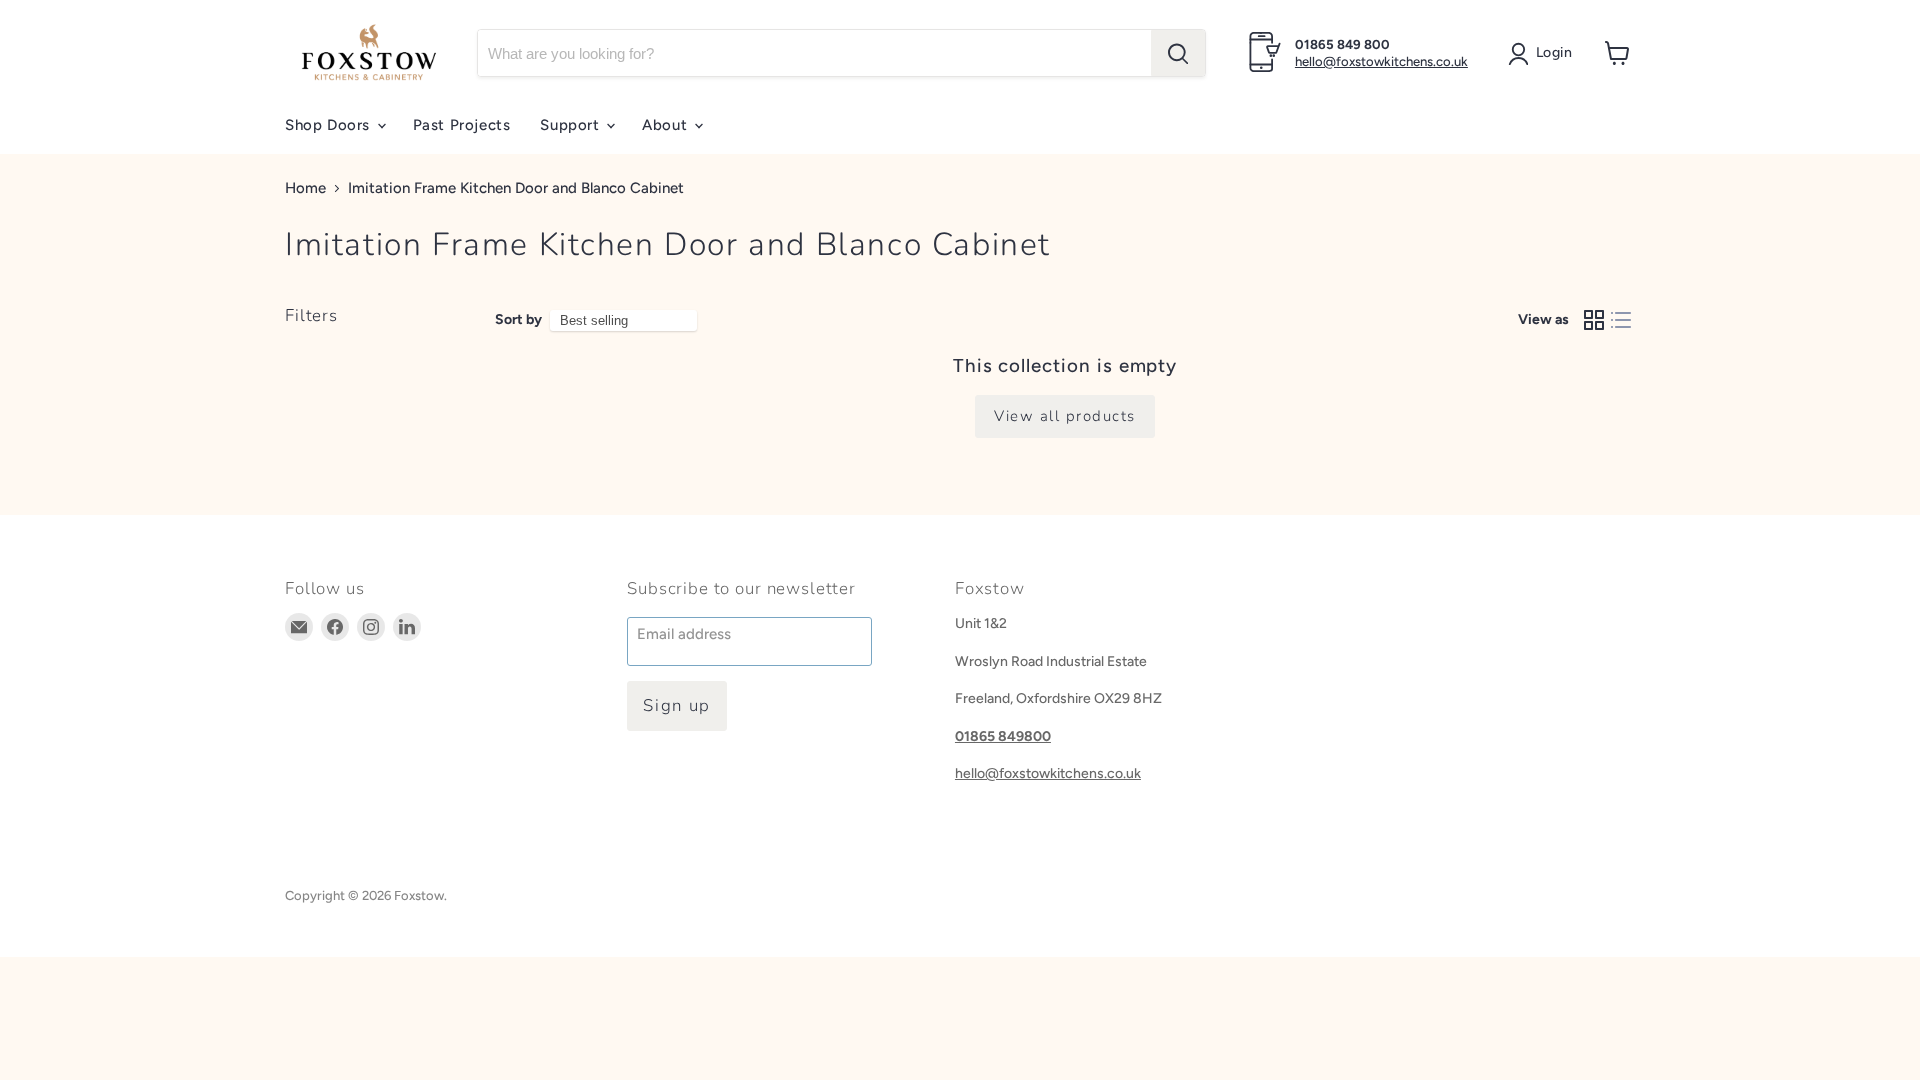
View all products (1065, 416)
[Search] (1178, 53)
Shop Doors (330, 125)
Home (305, 188)
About (667, 125)
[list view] (1622, 320)
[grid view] (1594, 320)
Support (572, 125)
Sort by (518, 320)
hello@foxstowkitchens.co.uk (1381, 61)
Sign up (677, 705)
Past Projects (462, 125)
